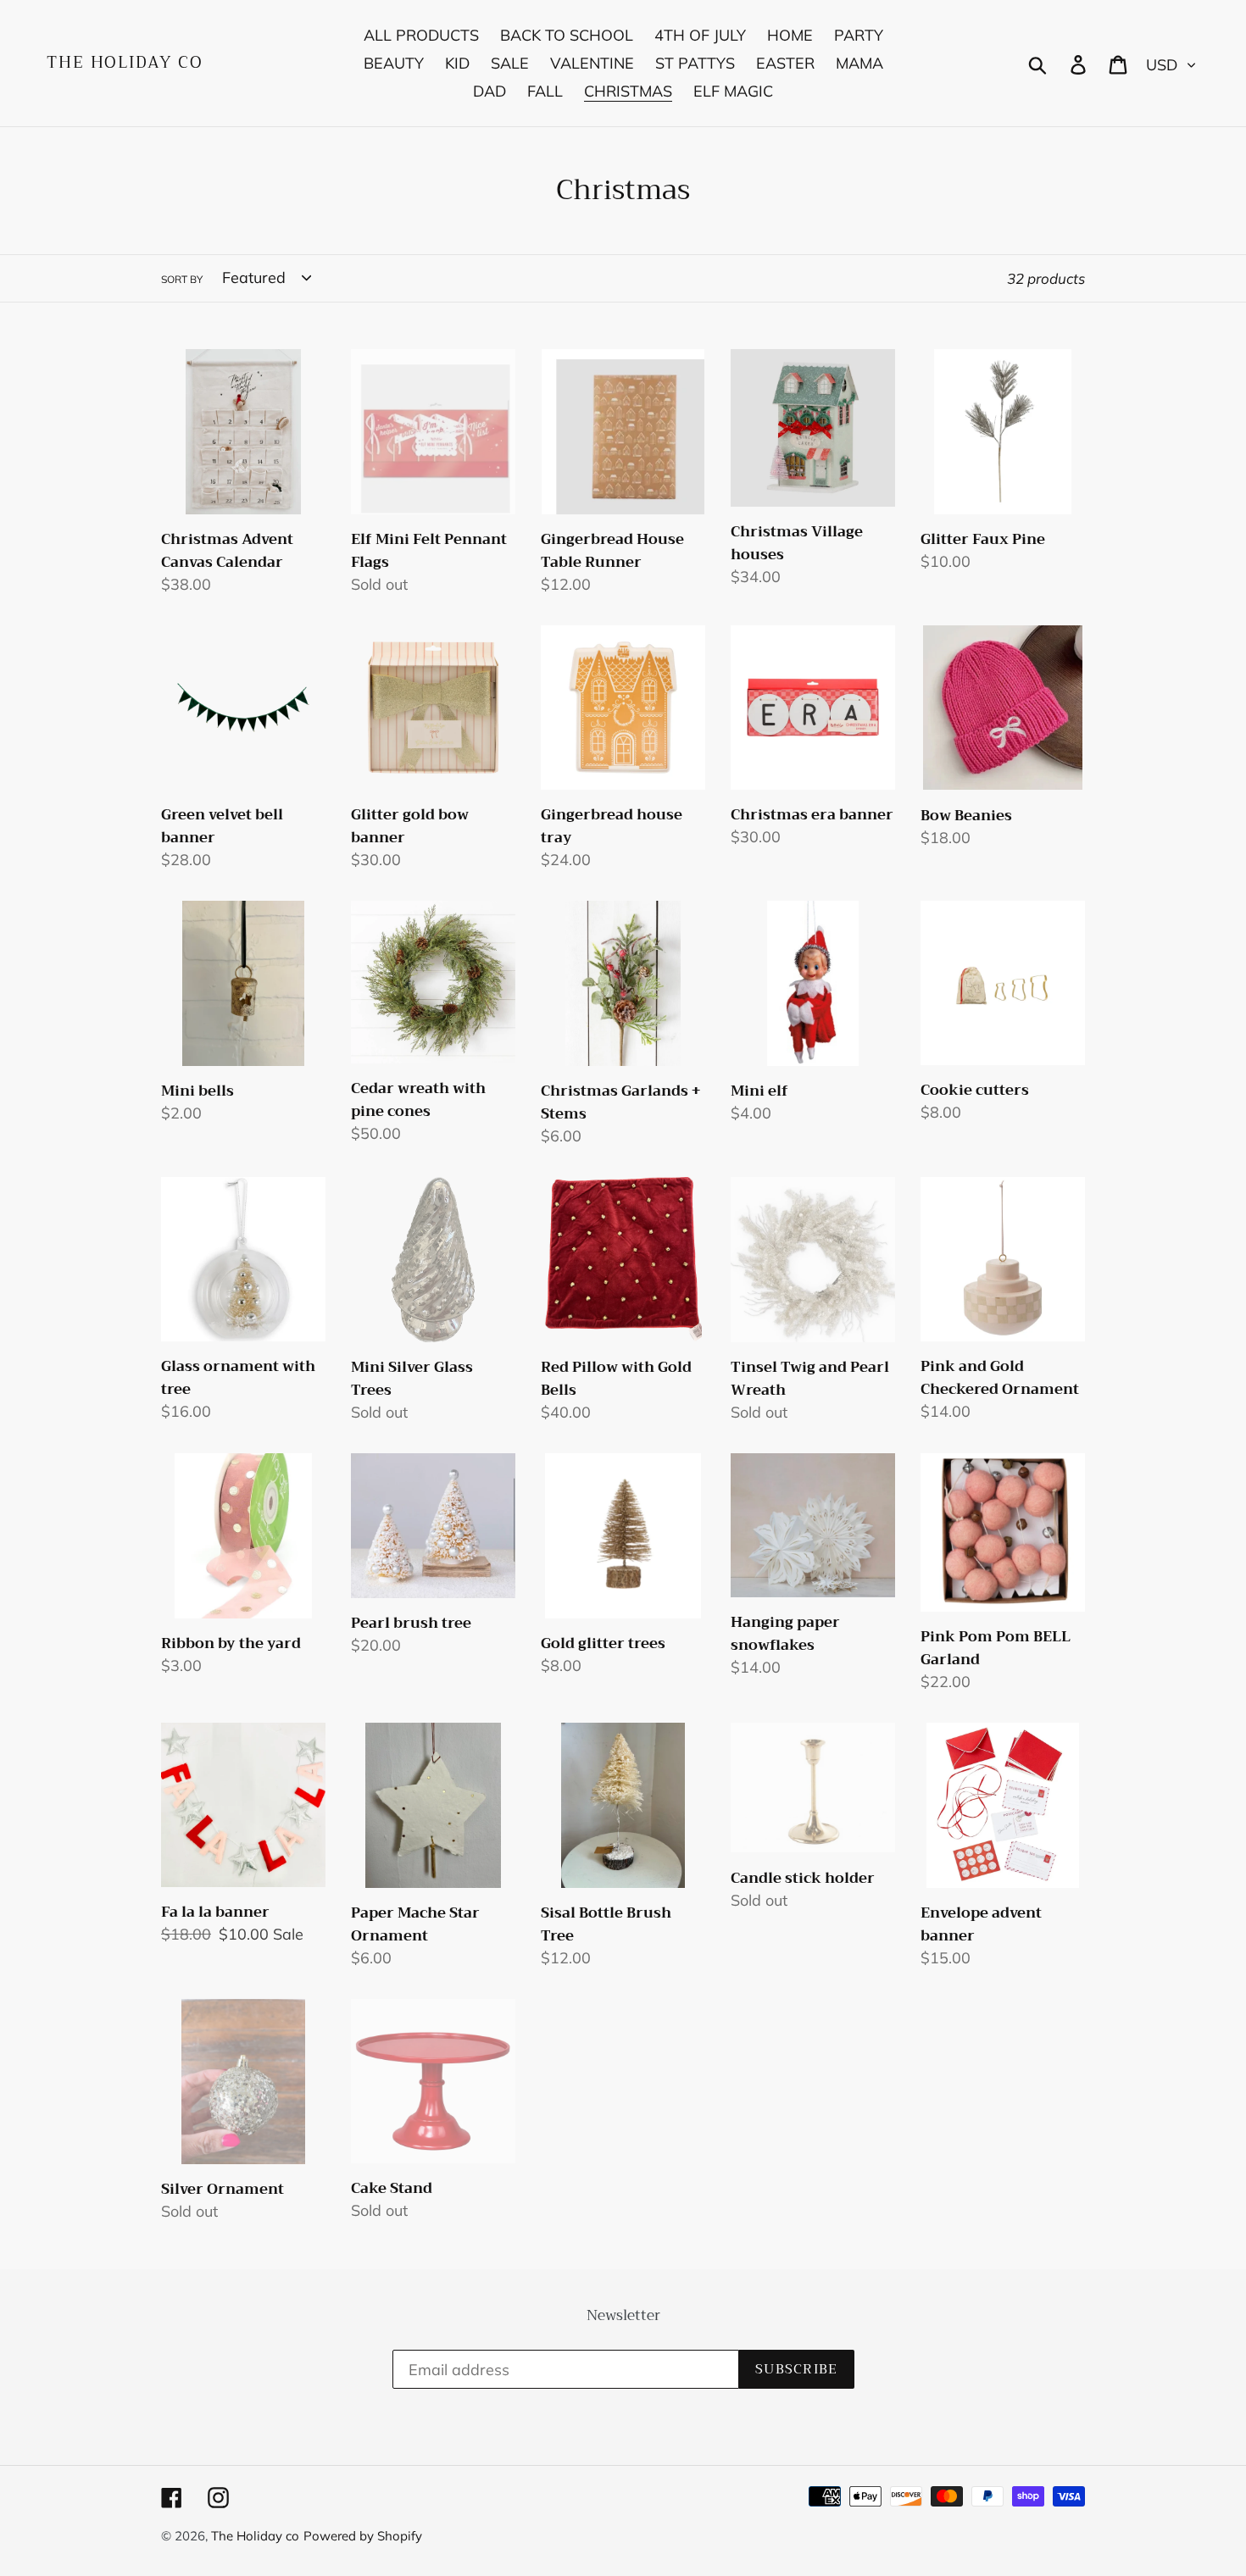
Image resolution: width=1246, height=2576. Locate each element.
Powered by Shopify (363, 2536)
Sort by (182, 279)
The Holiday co (125, 63)
